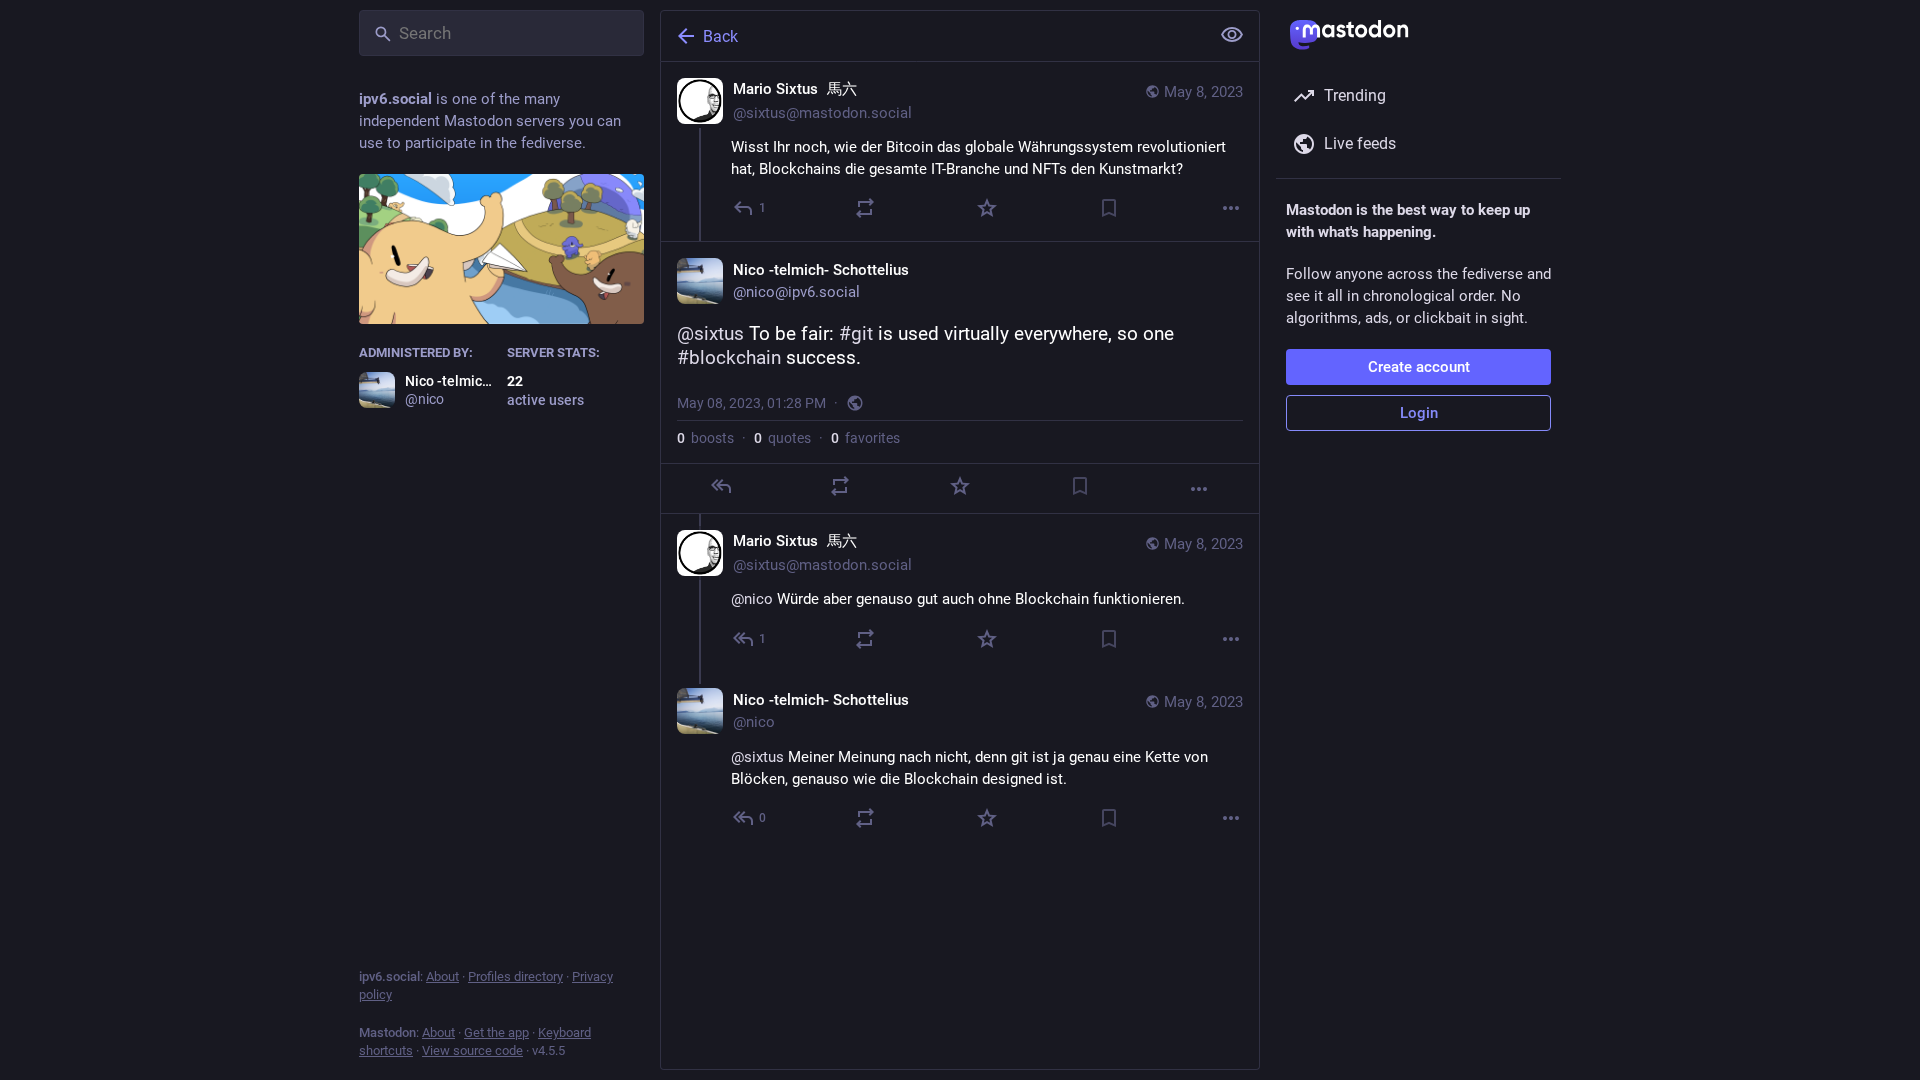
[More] (1231, 208)
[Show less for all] (1232, 35)
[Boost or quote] (865, 208)
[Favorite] (987, 208)
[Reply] (721, 486)
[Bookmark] (1109, 208)
